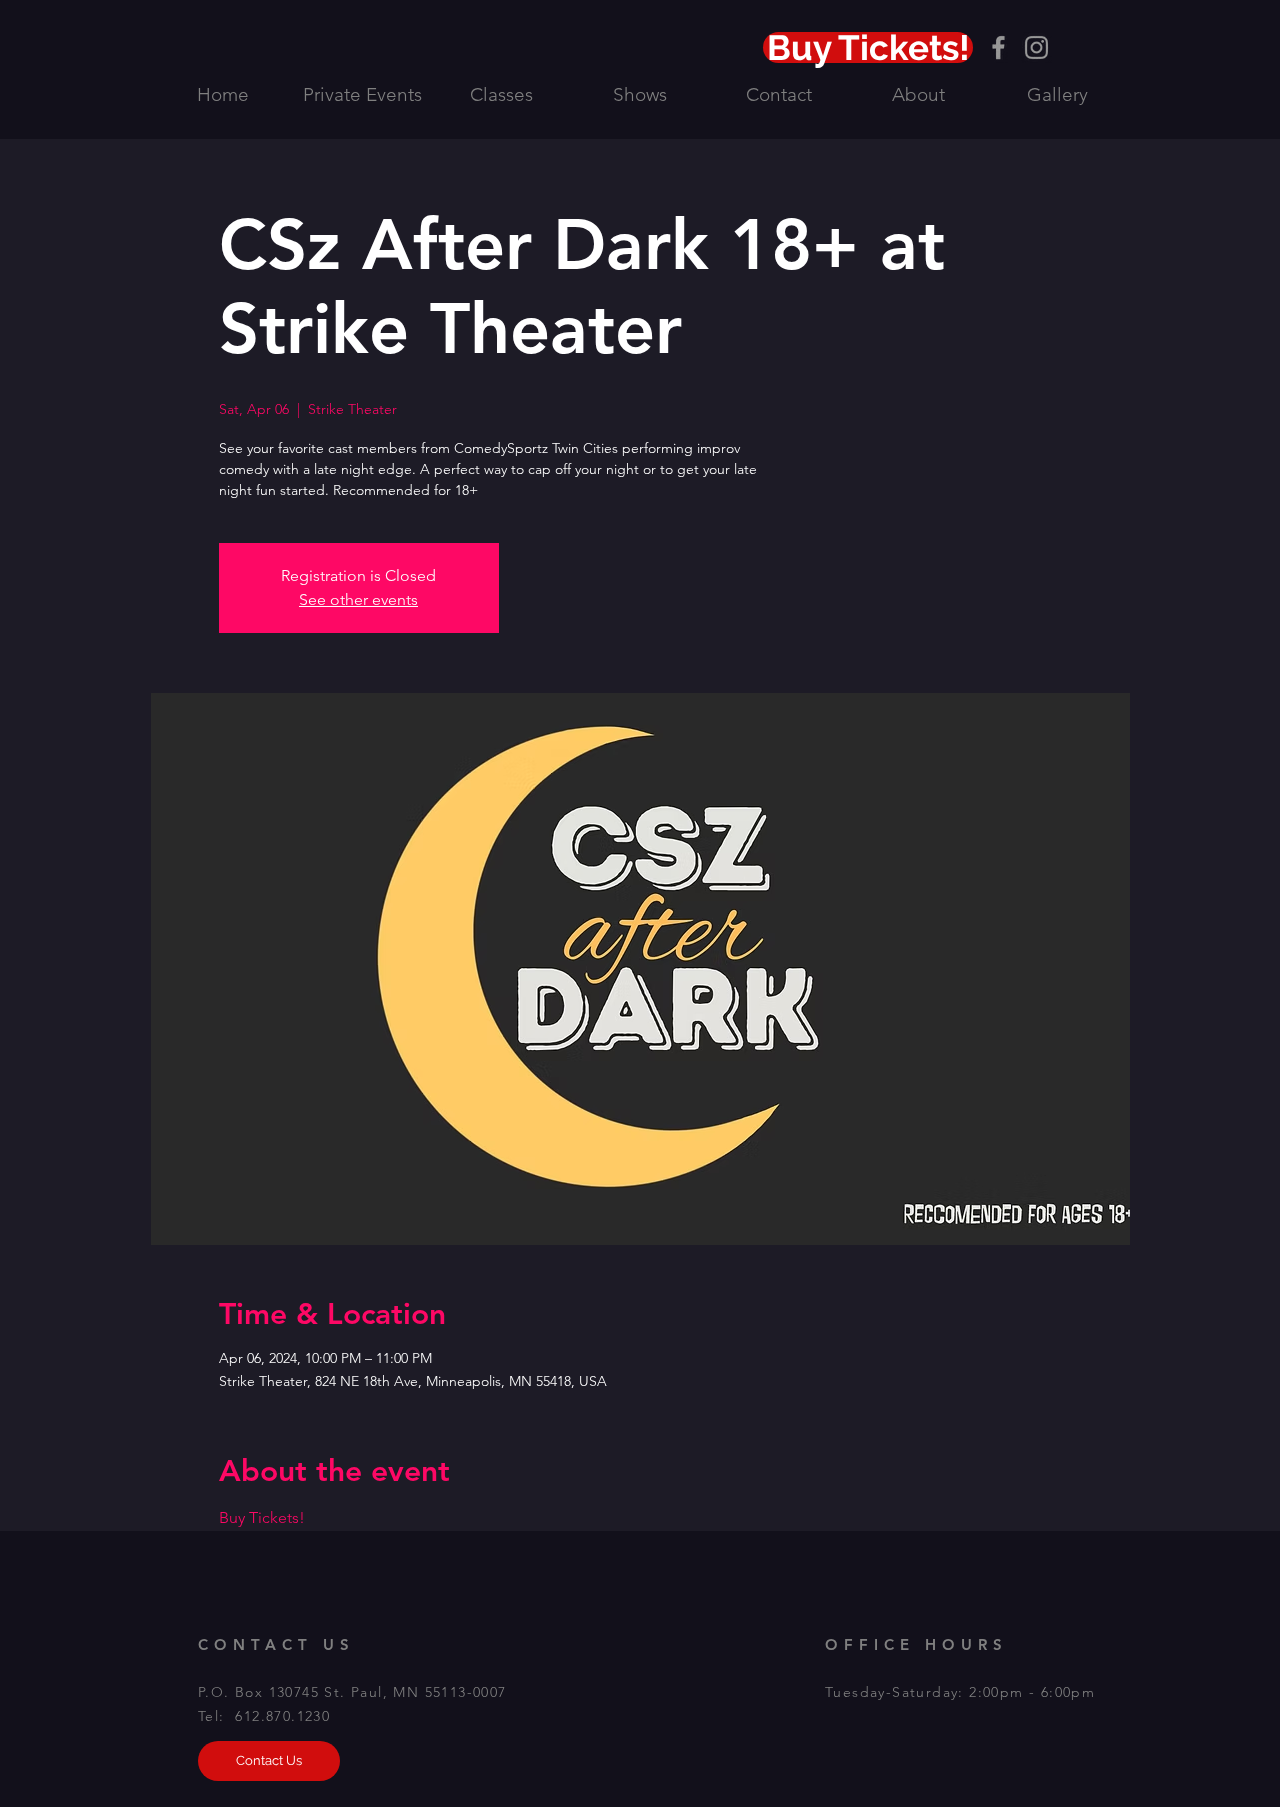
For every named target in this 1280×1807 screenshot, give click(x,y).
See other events (358, 599)
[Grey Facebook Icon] (998, 47)
